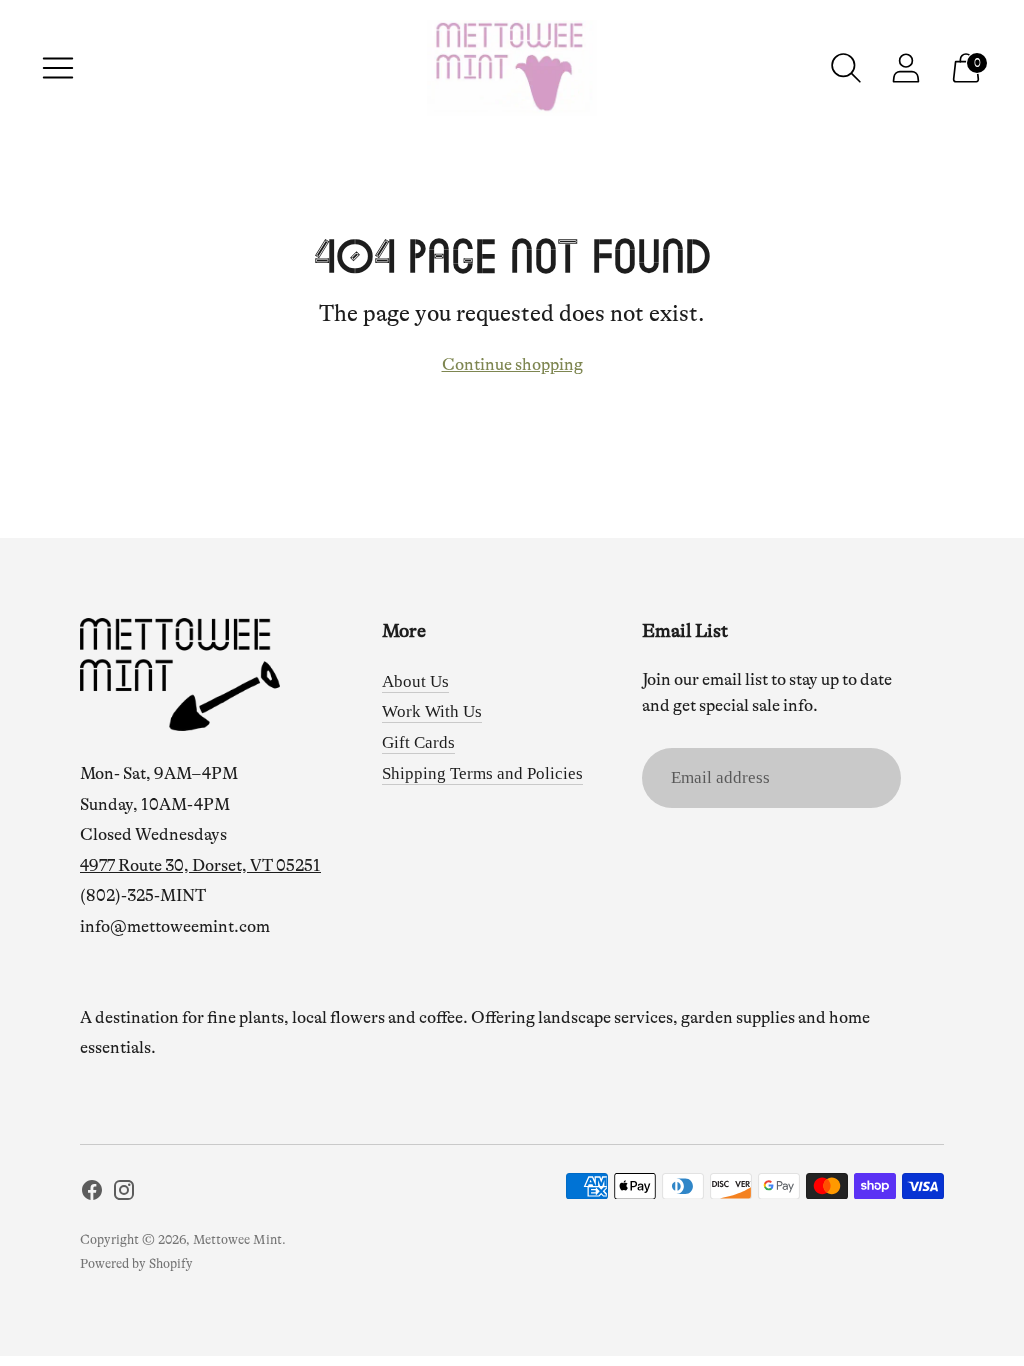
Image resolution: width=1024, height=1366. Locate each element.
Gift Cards (418, 742)
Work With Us (432, 711)
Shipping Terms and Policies (482, 773)
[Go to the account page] (906, 68)
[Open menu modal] (58, 68)
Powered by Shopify (136, 1263)
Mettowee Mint (237, 1239)
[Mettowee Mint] (512, 68)
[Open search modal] (846, 68)
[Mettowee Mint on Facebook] (92, 1194)
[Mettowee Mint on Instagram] (124, 1194)
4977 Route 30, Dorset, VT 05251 (200, 865)
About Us (415, 681)
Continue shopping (512, 364)
